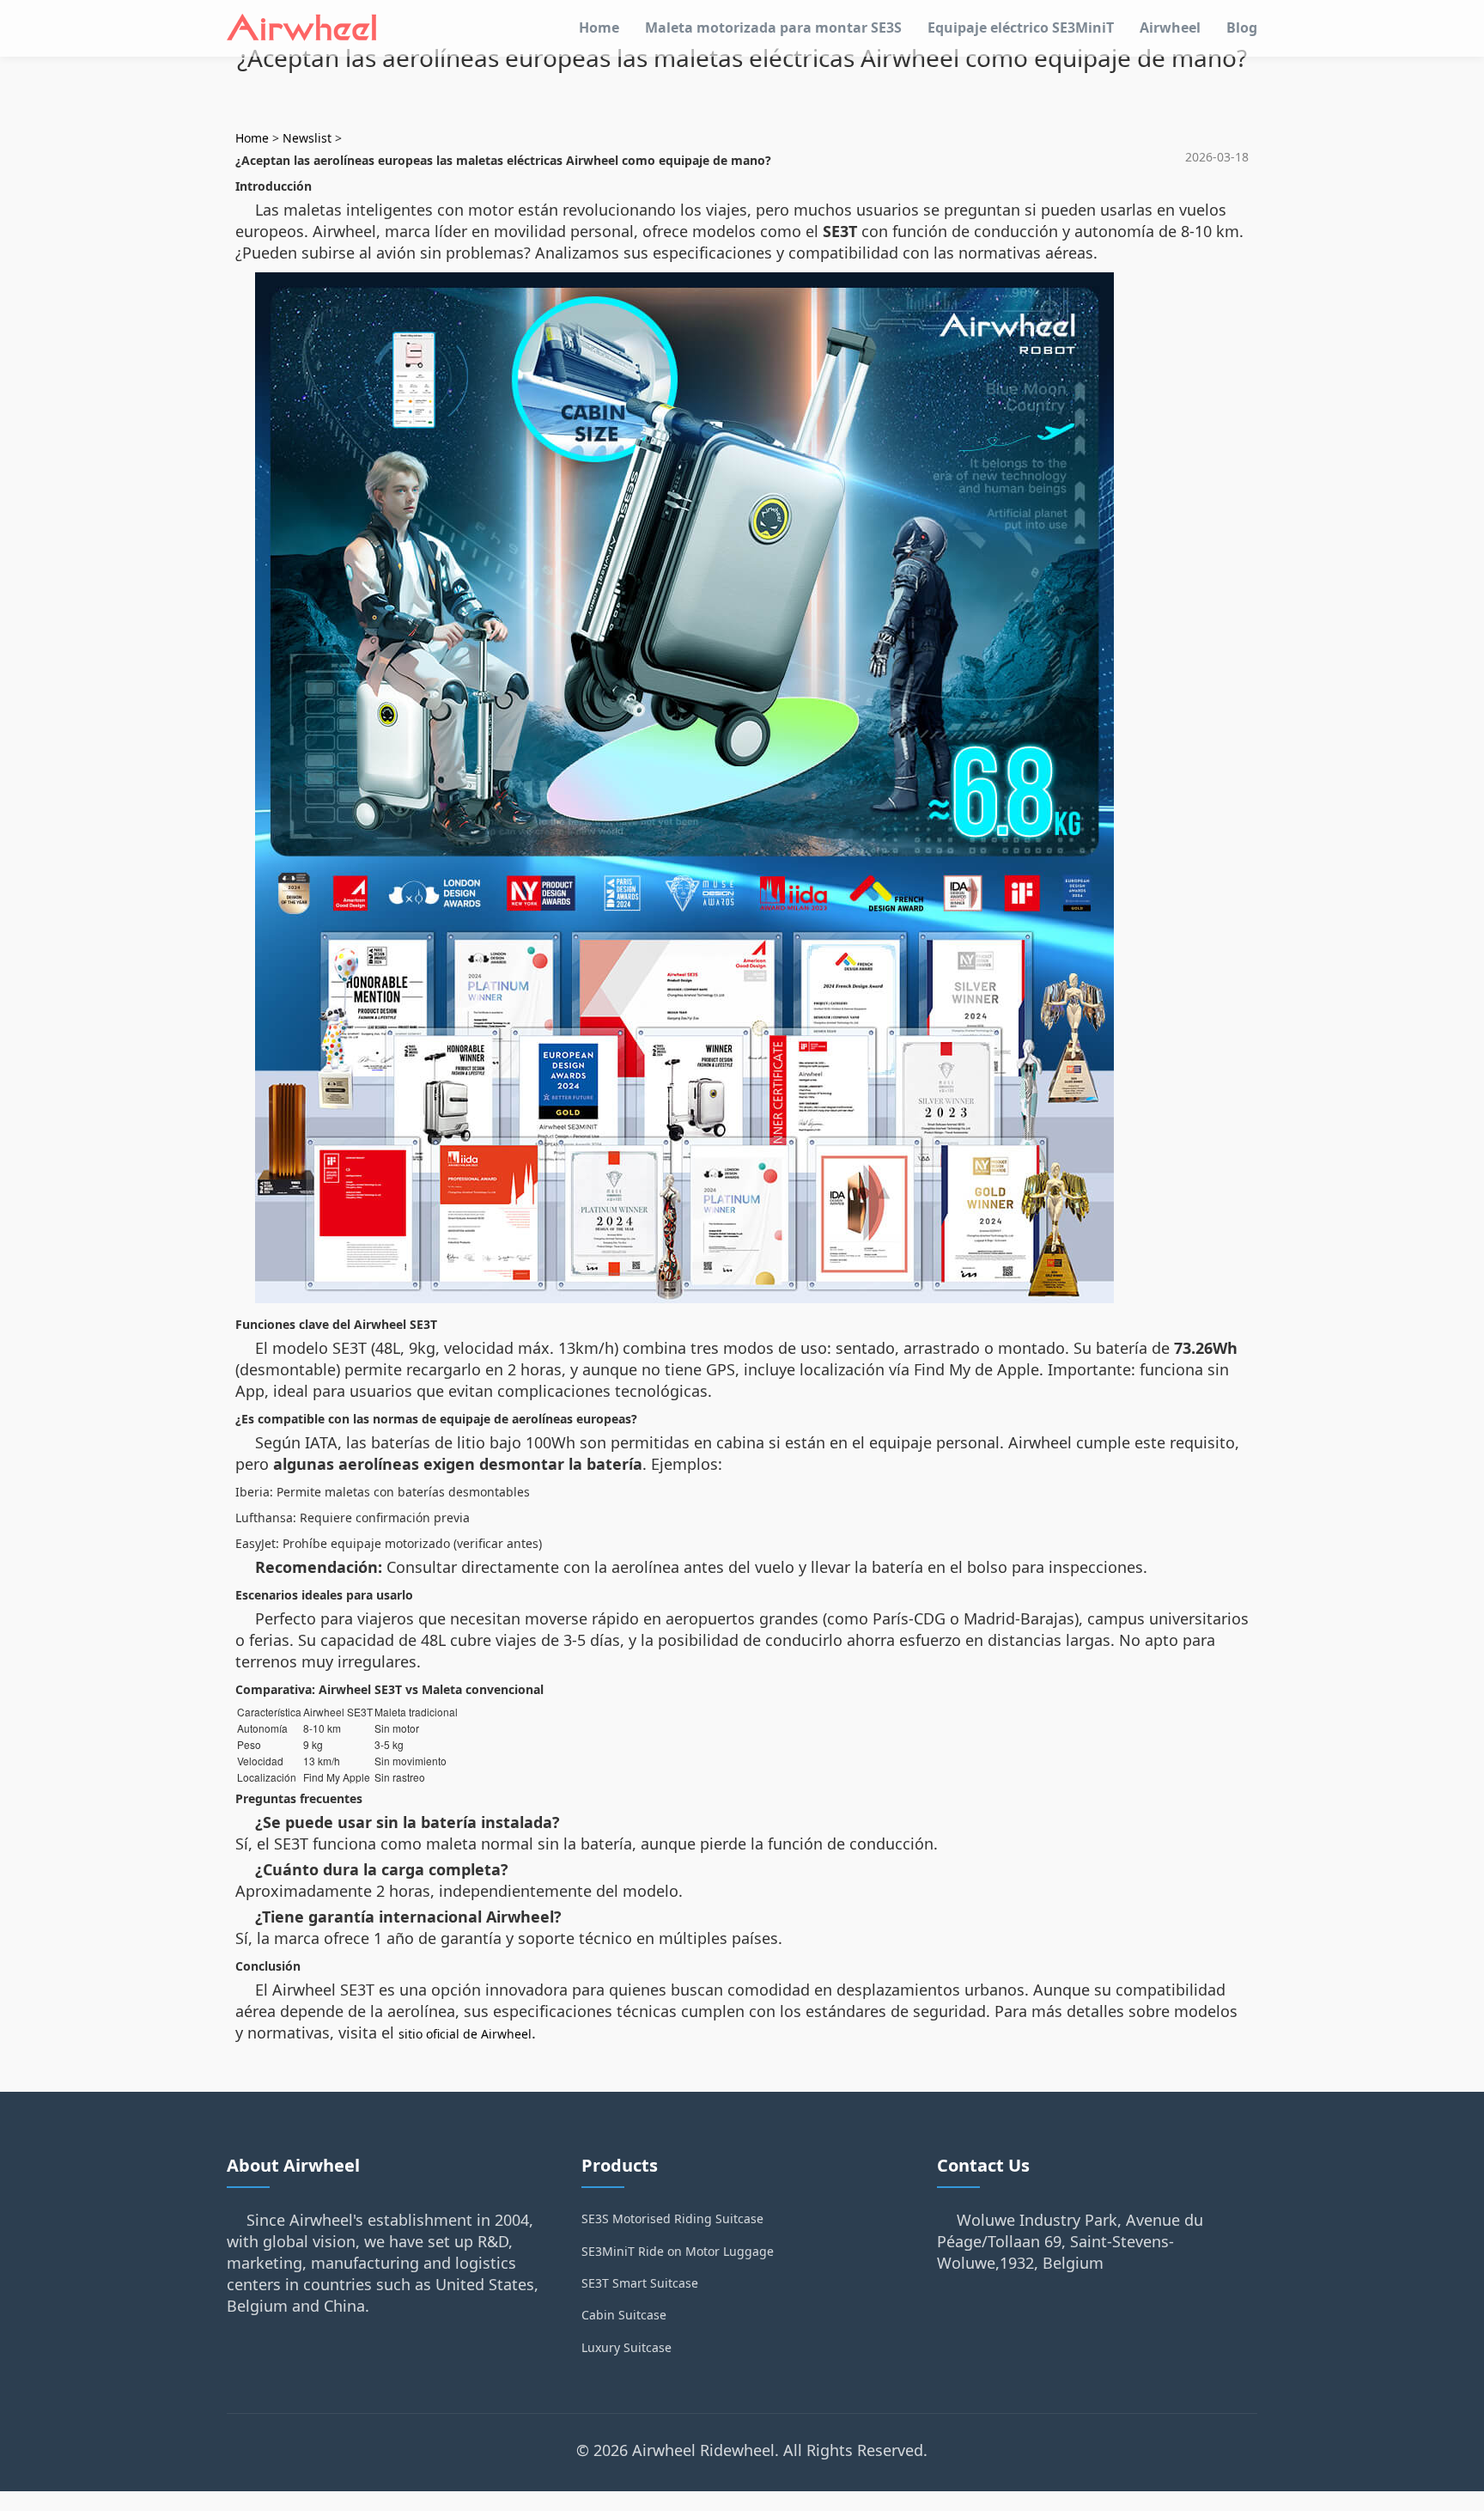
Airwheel (1170, 27)
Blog (1242, 27)
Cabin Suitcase (624, 2315)
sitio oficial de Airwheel (465, 2034)
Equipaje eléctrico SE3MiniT (1021, 27)
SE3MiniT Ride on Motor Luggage (678, 2251)
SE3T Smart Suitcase (640, 2283)
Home (599, 27)
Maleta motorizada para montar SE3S (773, 27)
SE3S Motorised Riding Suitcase (672, 2218)
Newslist (307, 138)
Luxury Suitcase (626, 2347)
